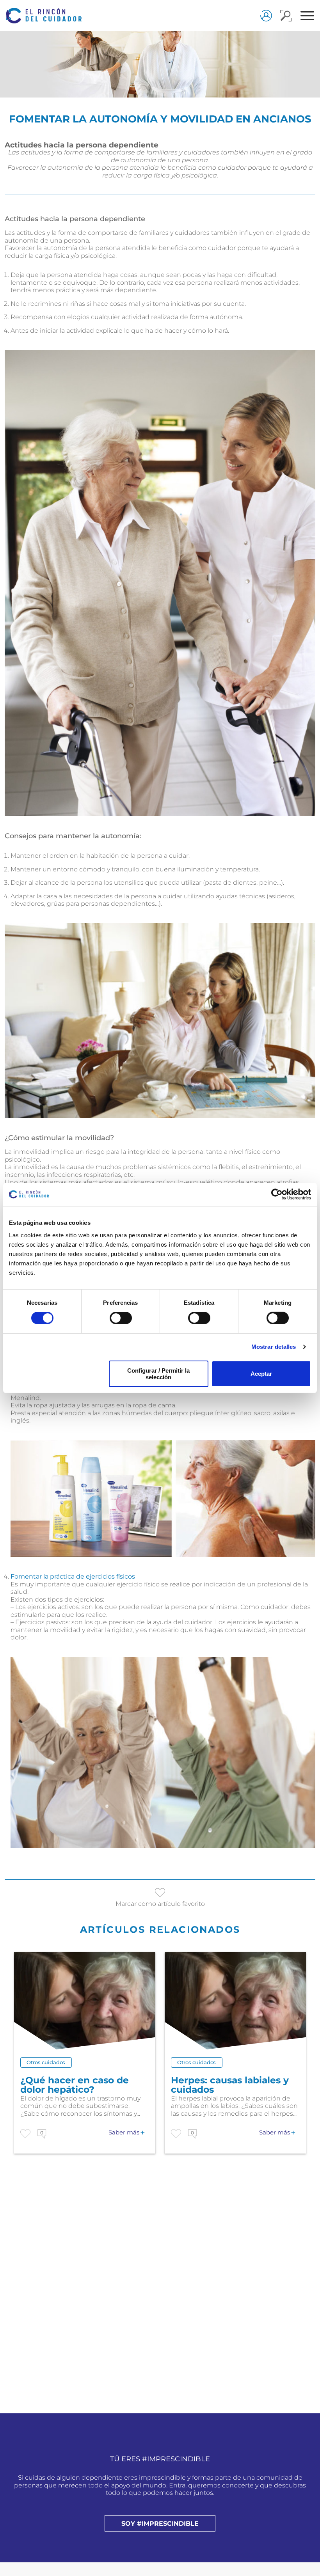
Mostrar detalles (274, 1347)
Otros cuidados (46, 2062)
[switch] (121, 1318)
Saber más (124, 2132)
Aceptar (261, 1374)
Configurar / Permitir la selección (158, 1374)
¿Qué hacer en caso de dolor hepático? (75, 2085)
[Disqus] (160, 2306)
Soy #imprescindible (160, 2524)
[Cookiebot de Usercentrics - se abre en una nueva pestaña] (277, 1194)
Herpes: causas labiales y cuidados (230, 2085)
